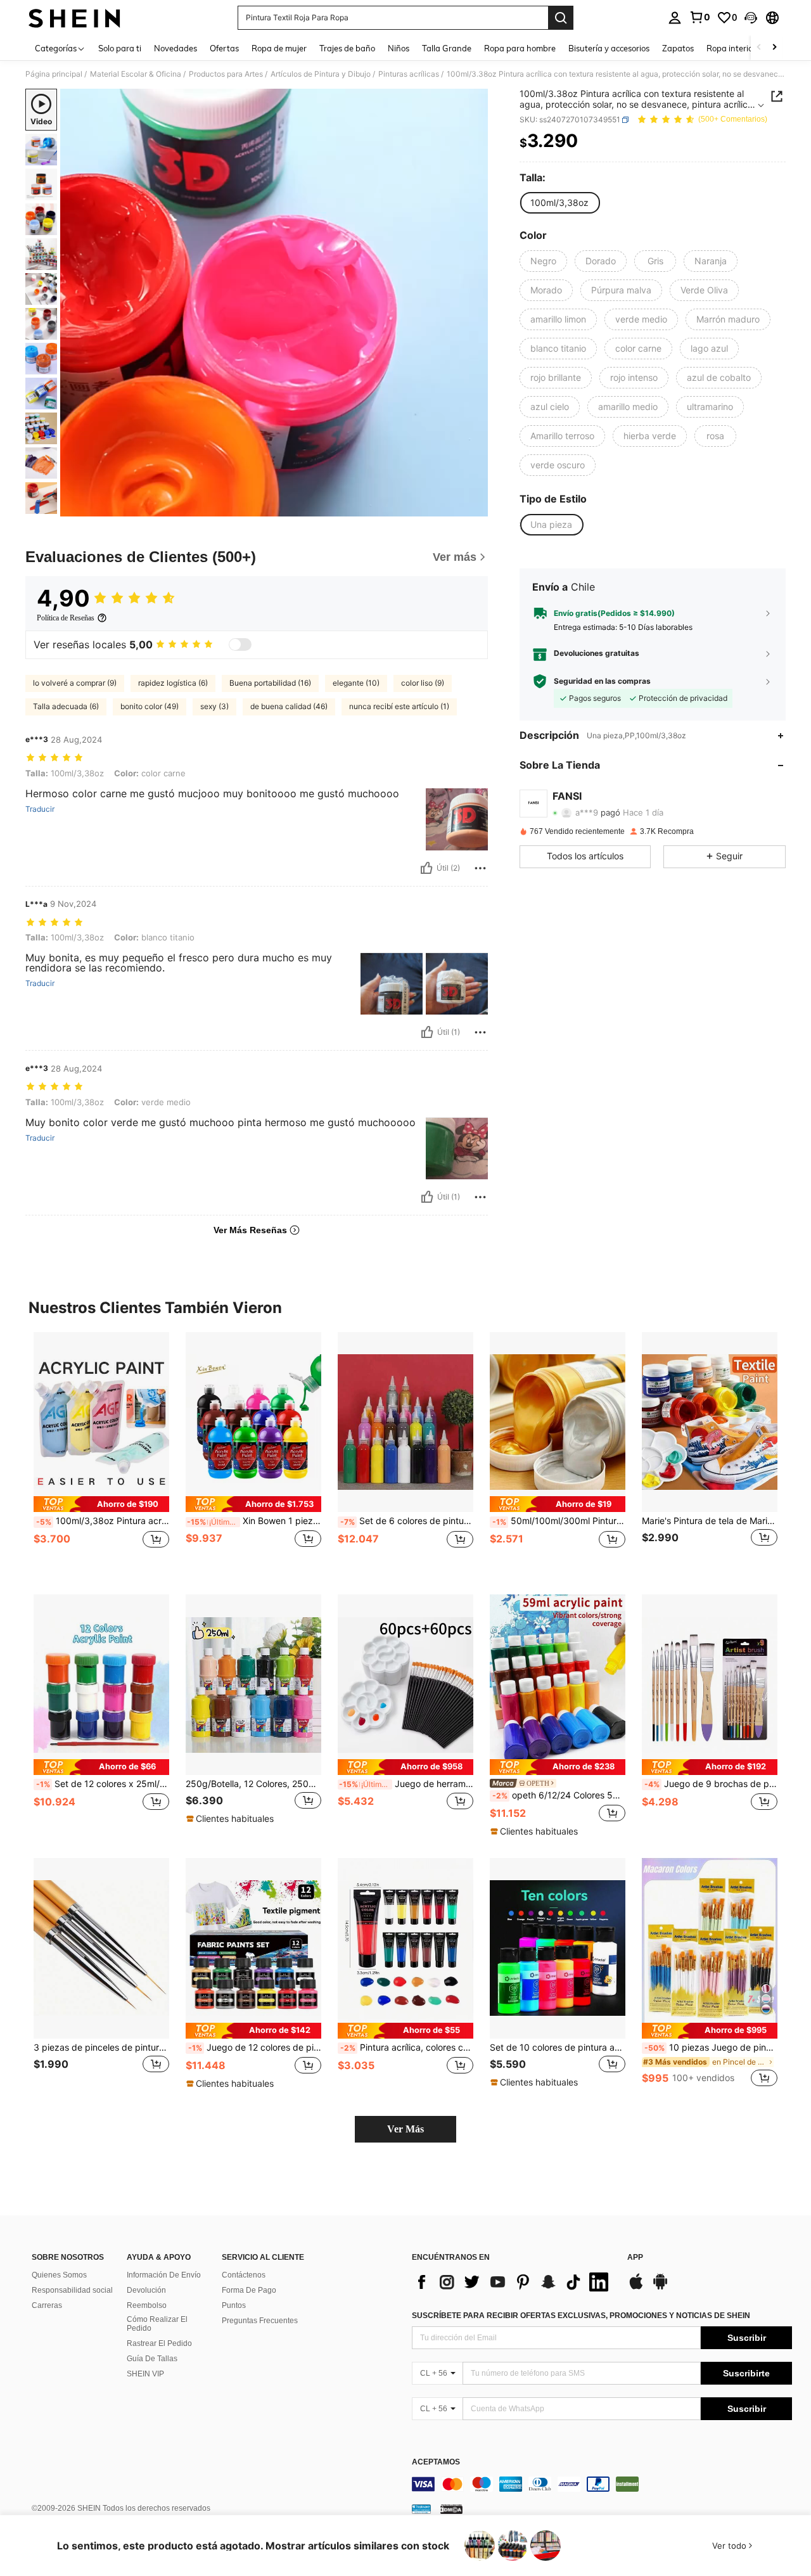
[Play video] (274, 303)
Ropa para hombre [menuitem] (520, 48)
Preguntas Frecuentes (260, 2321)
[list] (513, 2282)
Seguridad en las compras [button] (602, 681)
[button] (751, 18)
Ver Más (405, 2129)
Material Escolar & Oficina (136, 74)
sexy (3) (214, 706)
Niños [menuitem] (399, 48)
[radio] (559, 203)
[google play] (660, 2288)
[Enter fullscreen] (475, 506)
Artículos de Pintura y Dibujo (321, 74)
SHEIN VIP (145, 2374)
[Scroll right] (774, 48)
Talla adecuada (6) (66, 706)
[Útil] (426, 868)
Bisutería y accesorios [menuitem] (609, 48)
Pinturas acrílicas (409, 74)
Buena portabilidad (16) (270, 683)
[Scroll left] (759, 48)
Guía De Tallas (152, 2359)
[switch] (240, 644)
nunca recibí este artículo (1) (399, 706)
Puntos (234, 2305)
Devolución (146, 2290)
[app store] (636, 2288)
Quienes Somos (59, 2275)
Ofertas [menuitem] (224, 48)
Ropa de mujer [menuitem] (279, 48)
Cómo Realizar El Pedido (157, 2324)
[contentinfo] (602, 2484)
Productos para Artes (226, 74)
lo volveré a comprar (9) (75, 683)
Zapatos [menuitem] (678, 48)
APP (635, 2258)
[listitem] (101, 1453)
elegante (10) (356, 683)
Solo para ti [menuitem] (120, 48)
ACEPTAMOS (436, 2462)
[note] (101, 1504)
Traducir (40, 809)
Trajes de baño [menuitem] (347, 48)
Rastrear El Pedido (159, 2343)
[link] (699, 17)
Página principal (54, 74)
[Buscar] (561, 18)
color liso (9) (423, 683)
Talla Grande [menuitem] (447, 48)
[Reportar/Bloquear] (480, 868)
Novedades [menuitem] (176, 48)
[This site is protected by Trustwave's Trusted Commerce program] (421, 2509)
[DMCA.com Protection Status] (451, 2509)
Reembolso (147, 2305)
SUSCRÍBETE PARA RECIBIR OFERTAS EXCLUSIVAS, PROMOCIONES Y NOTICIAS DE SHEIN (581, 2316)
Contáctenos (244, 2275)
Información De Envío (164, 2275)
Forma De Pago (249, 2290)
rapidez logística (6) (173, 683)
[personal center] (675, 18)
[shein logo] (74, 18)
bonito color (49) (150, 706)
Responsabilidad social (72, 2290)
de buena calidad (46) (289, 706)
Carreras (47, 2305)
